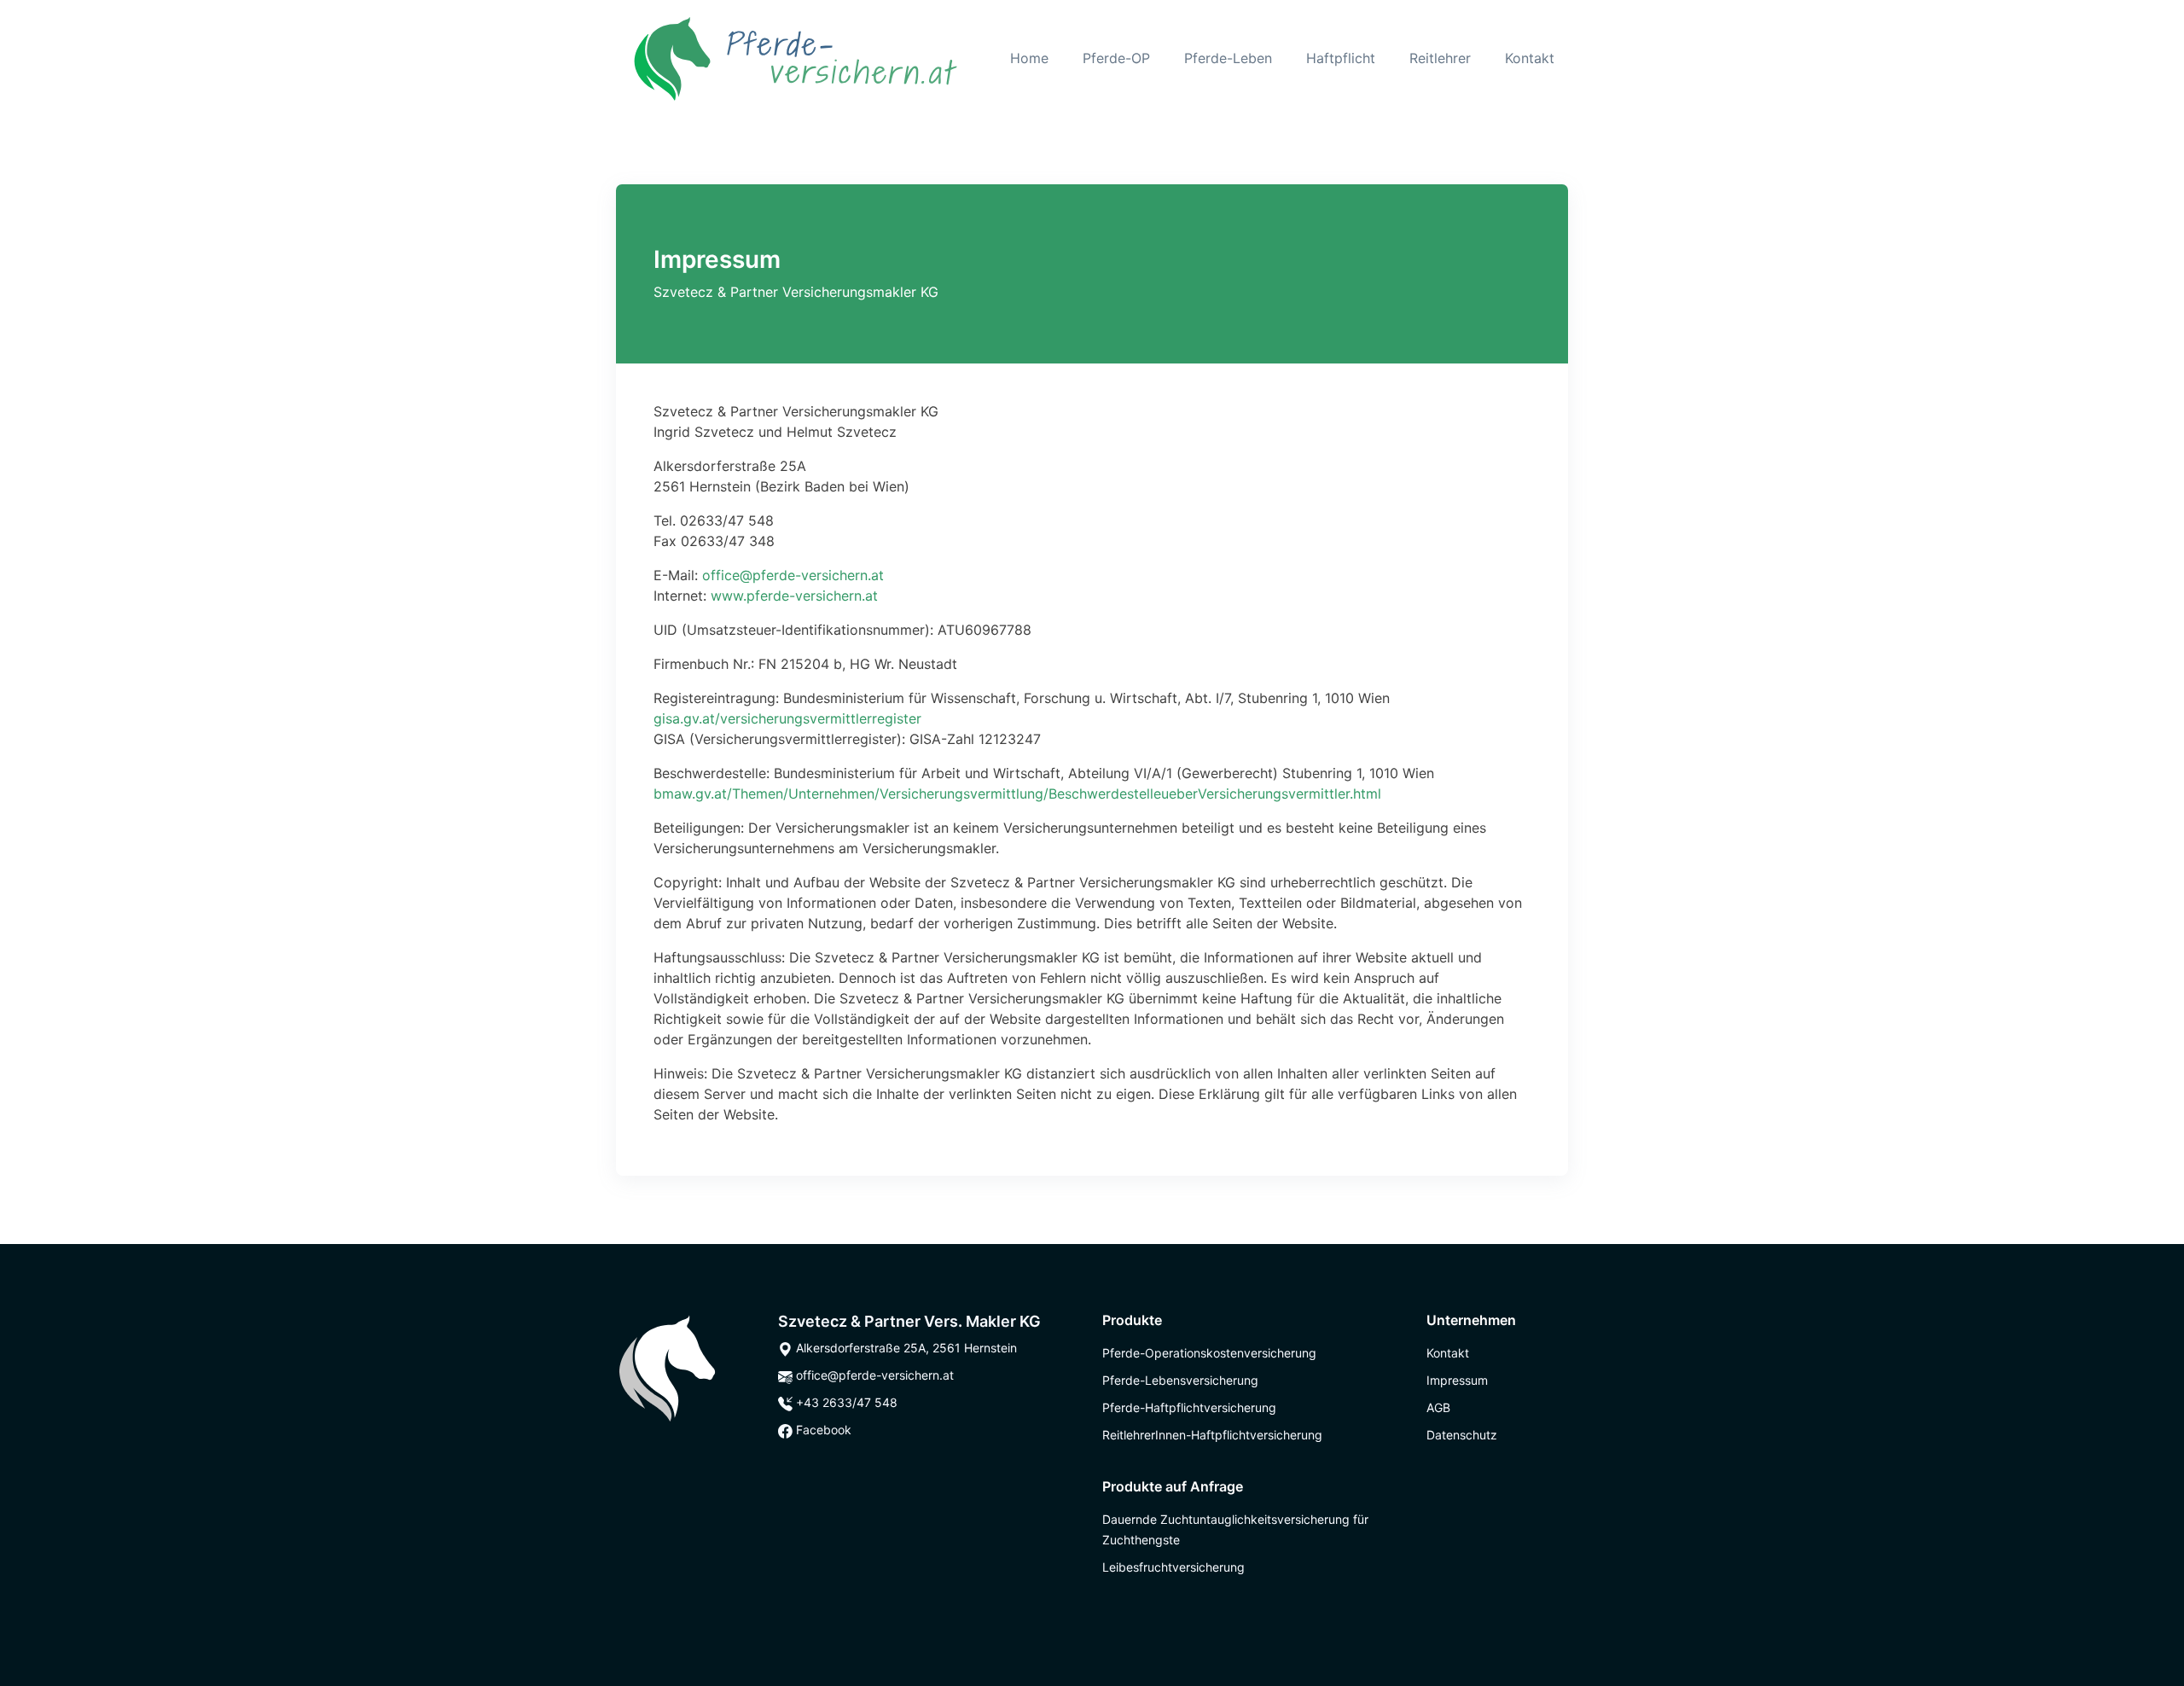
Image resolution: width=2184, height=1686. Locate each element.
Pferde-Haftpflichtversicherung (1189, 1407)
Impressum (1457, 1380)
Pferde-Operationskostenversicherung (1209, 1353)
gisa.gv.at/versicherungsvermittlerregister (787, 718)
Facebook (822, 1430)
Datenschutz (1462, 1435)
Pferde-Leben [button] (1228, 58)
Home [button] (1029, 58)
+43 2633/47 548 (845, 1402)
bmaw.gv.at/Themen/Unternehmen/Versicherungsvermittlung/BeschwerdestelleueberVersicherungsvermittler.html (1017, 794)
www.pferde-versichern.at (794, 596)
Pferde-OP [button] (1116, 58)
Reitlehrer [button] (1440, 58)
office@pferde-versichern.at (793, 575)
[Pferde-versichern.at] (796, 58)
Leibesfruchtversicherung (1173, 1567)
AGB (1438, 1407)
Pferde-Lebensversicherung (1180, 1380)
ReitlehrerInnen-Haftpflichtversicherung (1212, 1435)
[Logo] (667, 1367)
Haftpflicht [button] (1341, 58)
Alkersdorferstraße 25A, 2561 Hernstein (905, 1348)
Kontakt (1530, 58)
